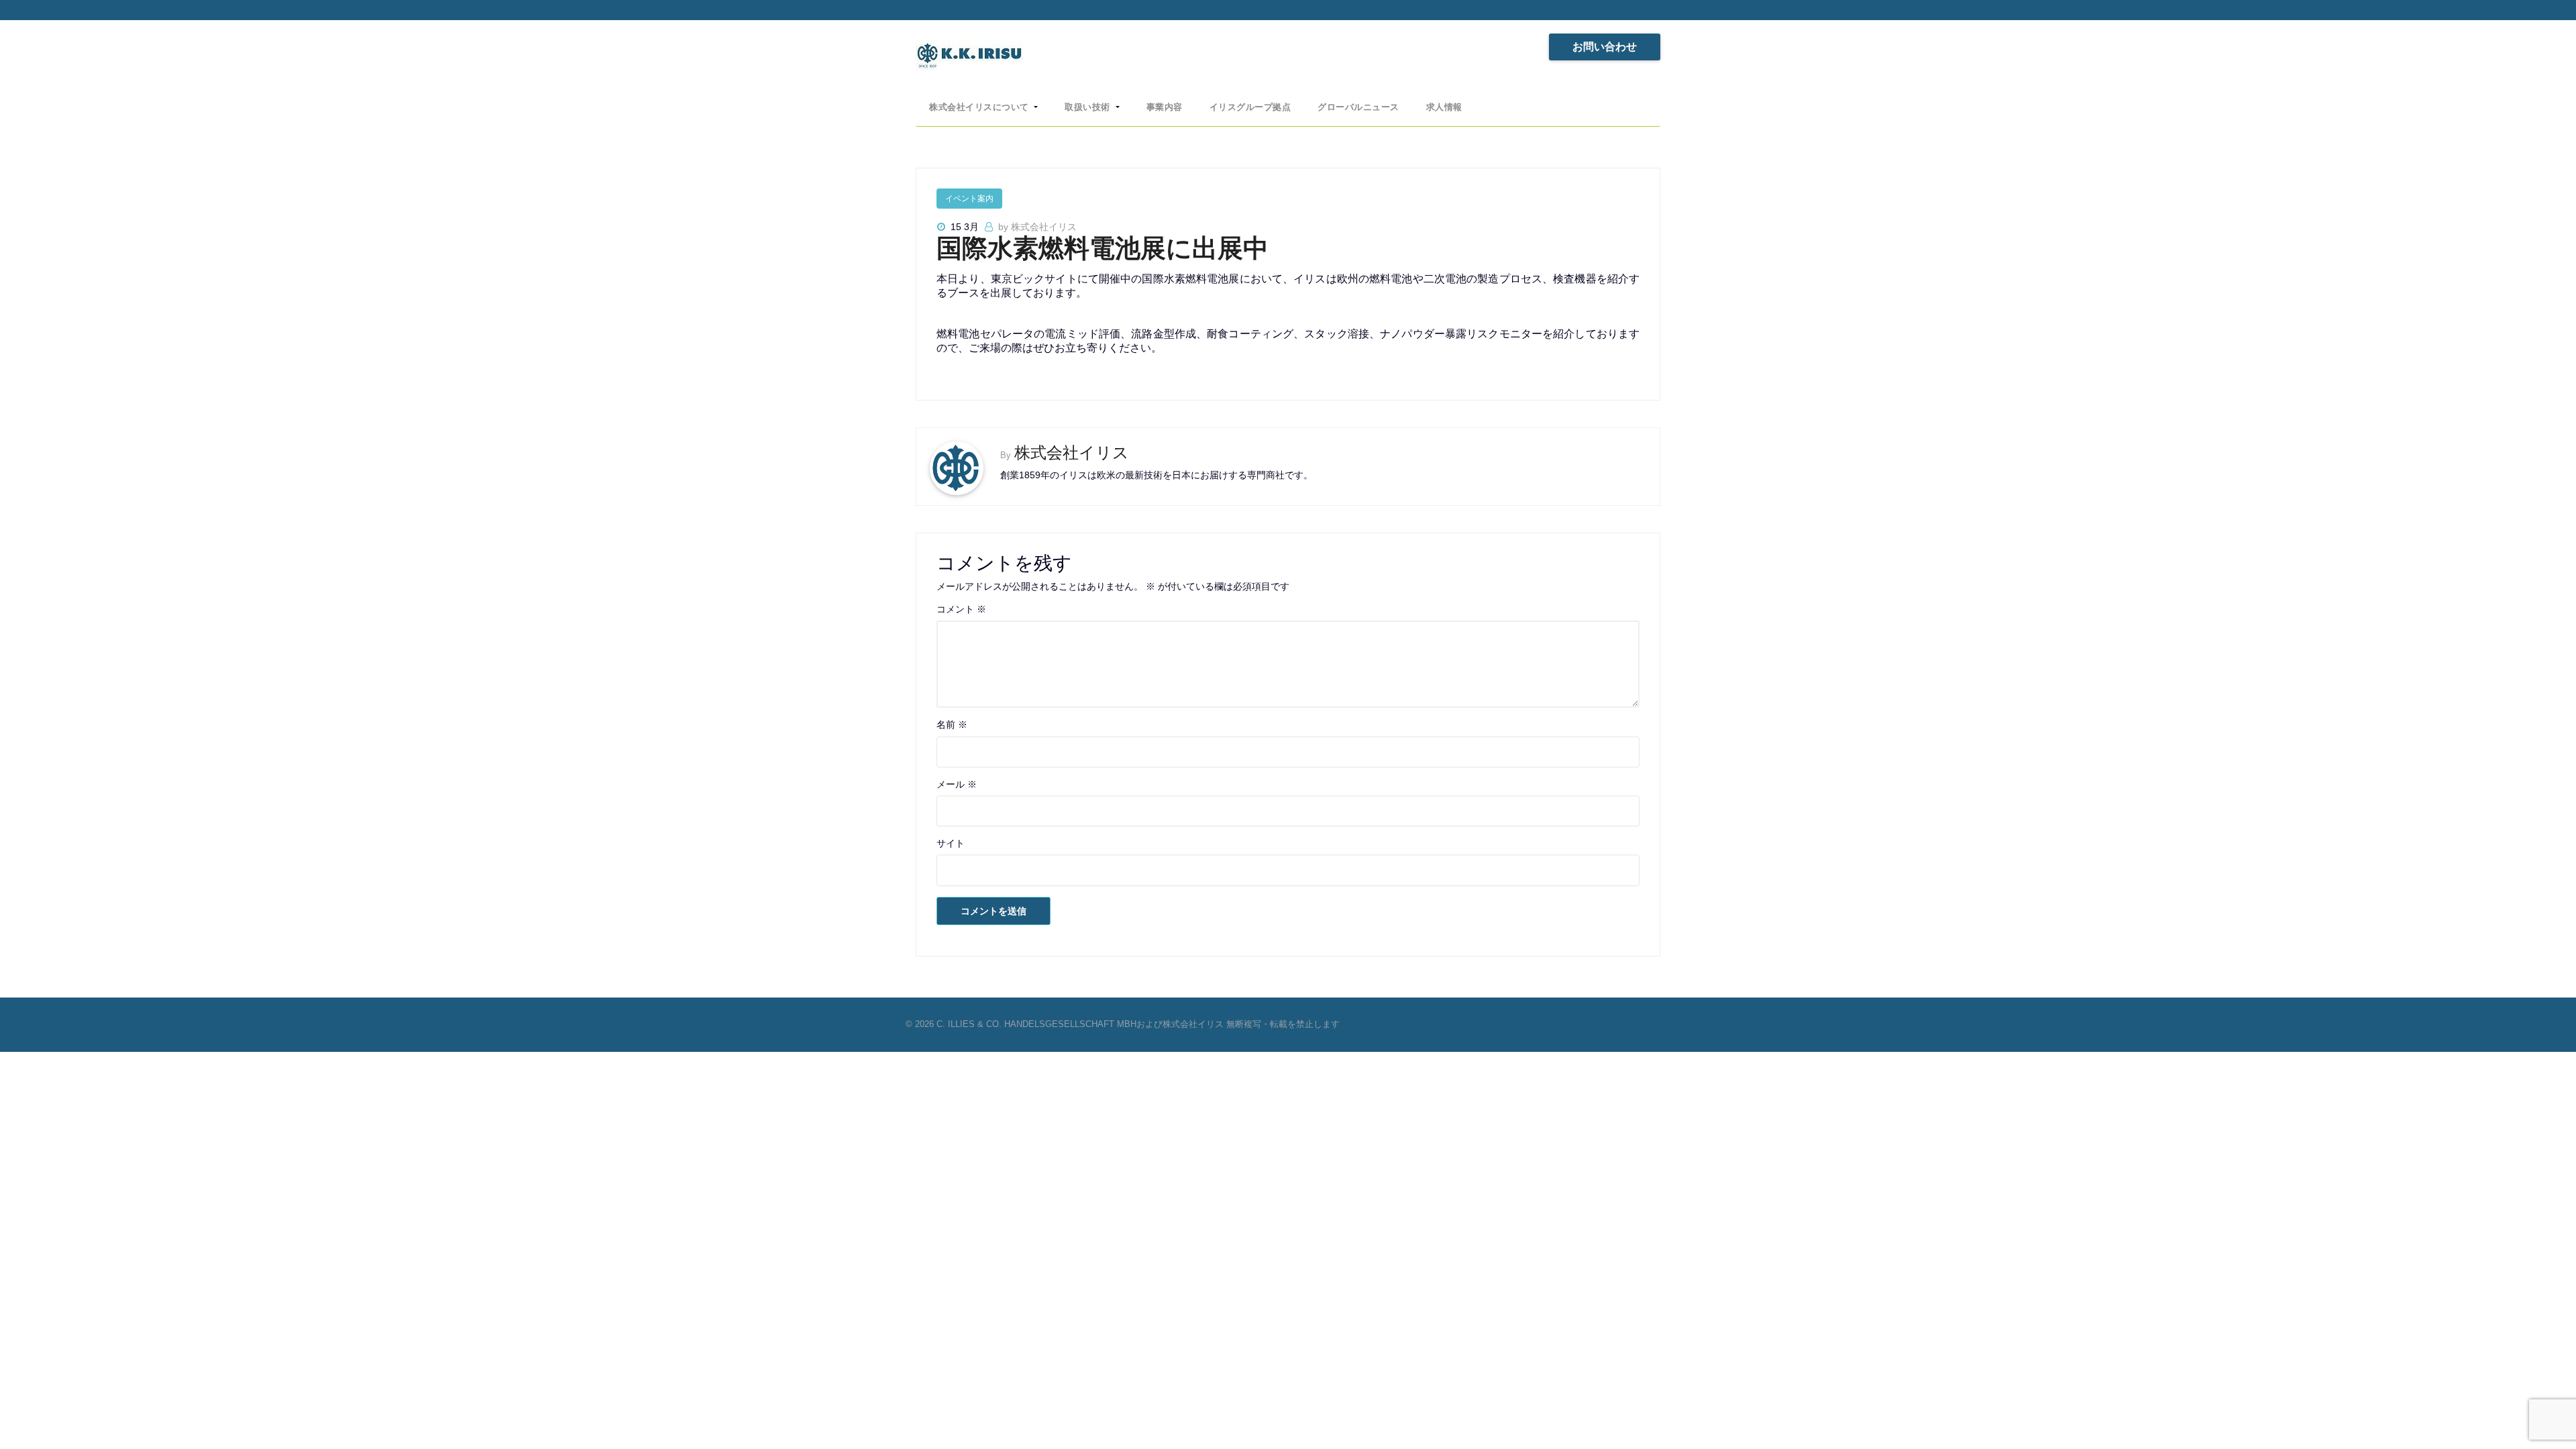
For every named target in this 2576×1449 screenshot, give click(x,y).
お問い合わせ (1605, 47)
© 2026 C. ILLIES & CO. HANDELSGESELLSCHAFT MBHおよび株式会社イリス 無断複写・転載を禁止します (1123, 1024)
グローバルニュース (1358, 107)
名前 (952, 724)
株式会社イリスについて (980, 107)
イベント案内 (969, 199)
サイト (951, 843)
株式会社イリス (1072, 452)
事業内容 (1165, 107)
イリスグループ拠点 (1250, 107)
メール (957, 784)
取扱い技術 (1089, 107)
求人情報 (1444, 107)
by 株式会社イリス (1037, 227)
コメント (961, 609)
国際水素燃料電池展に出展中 (1103, 248)
